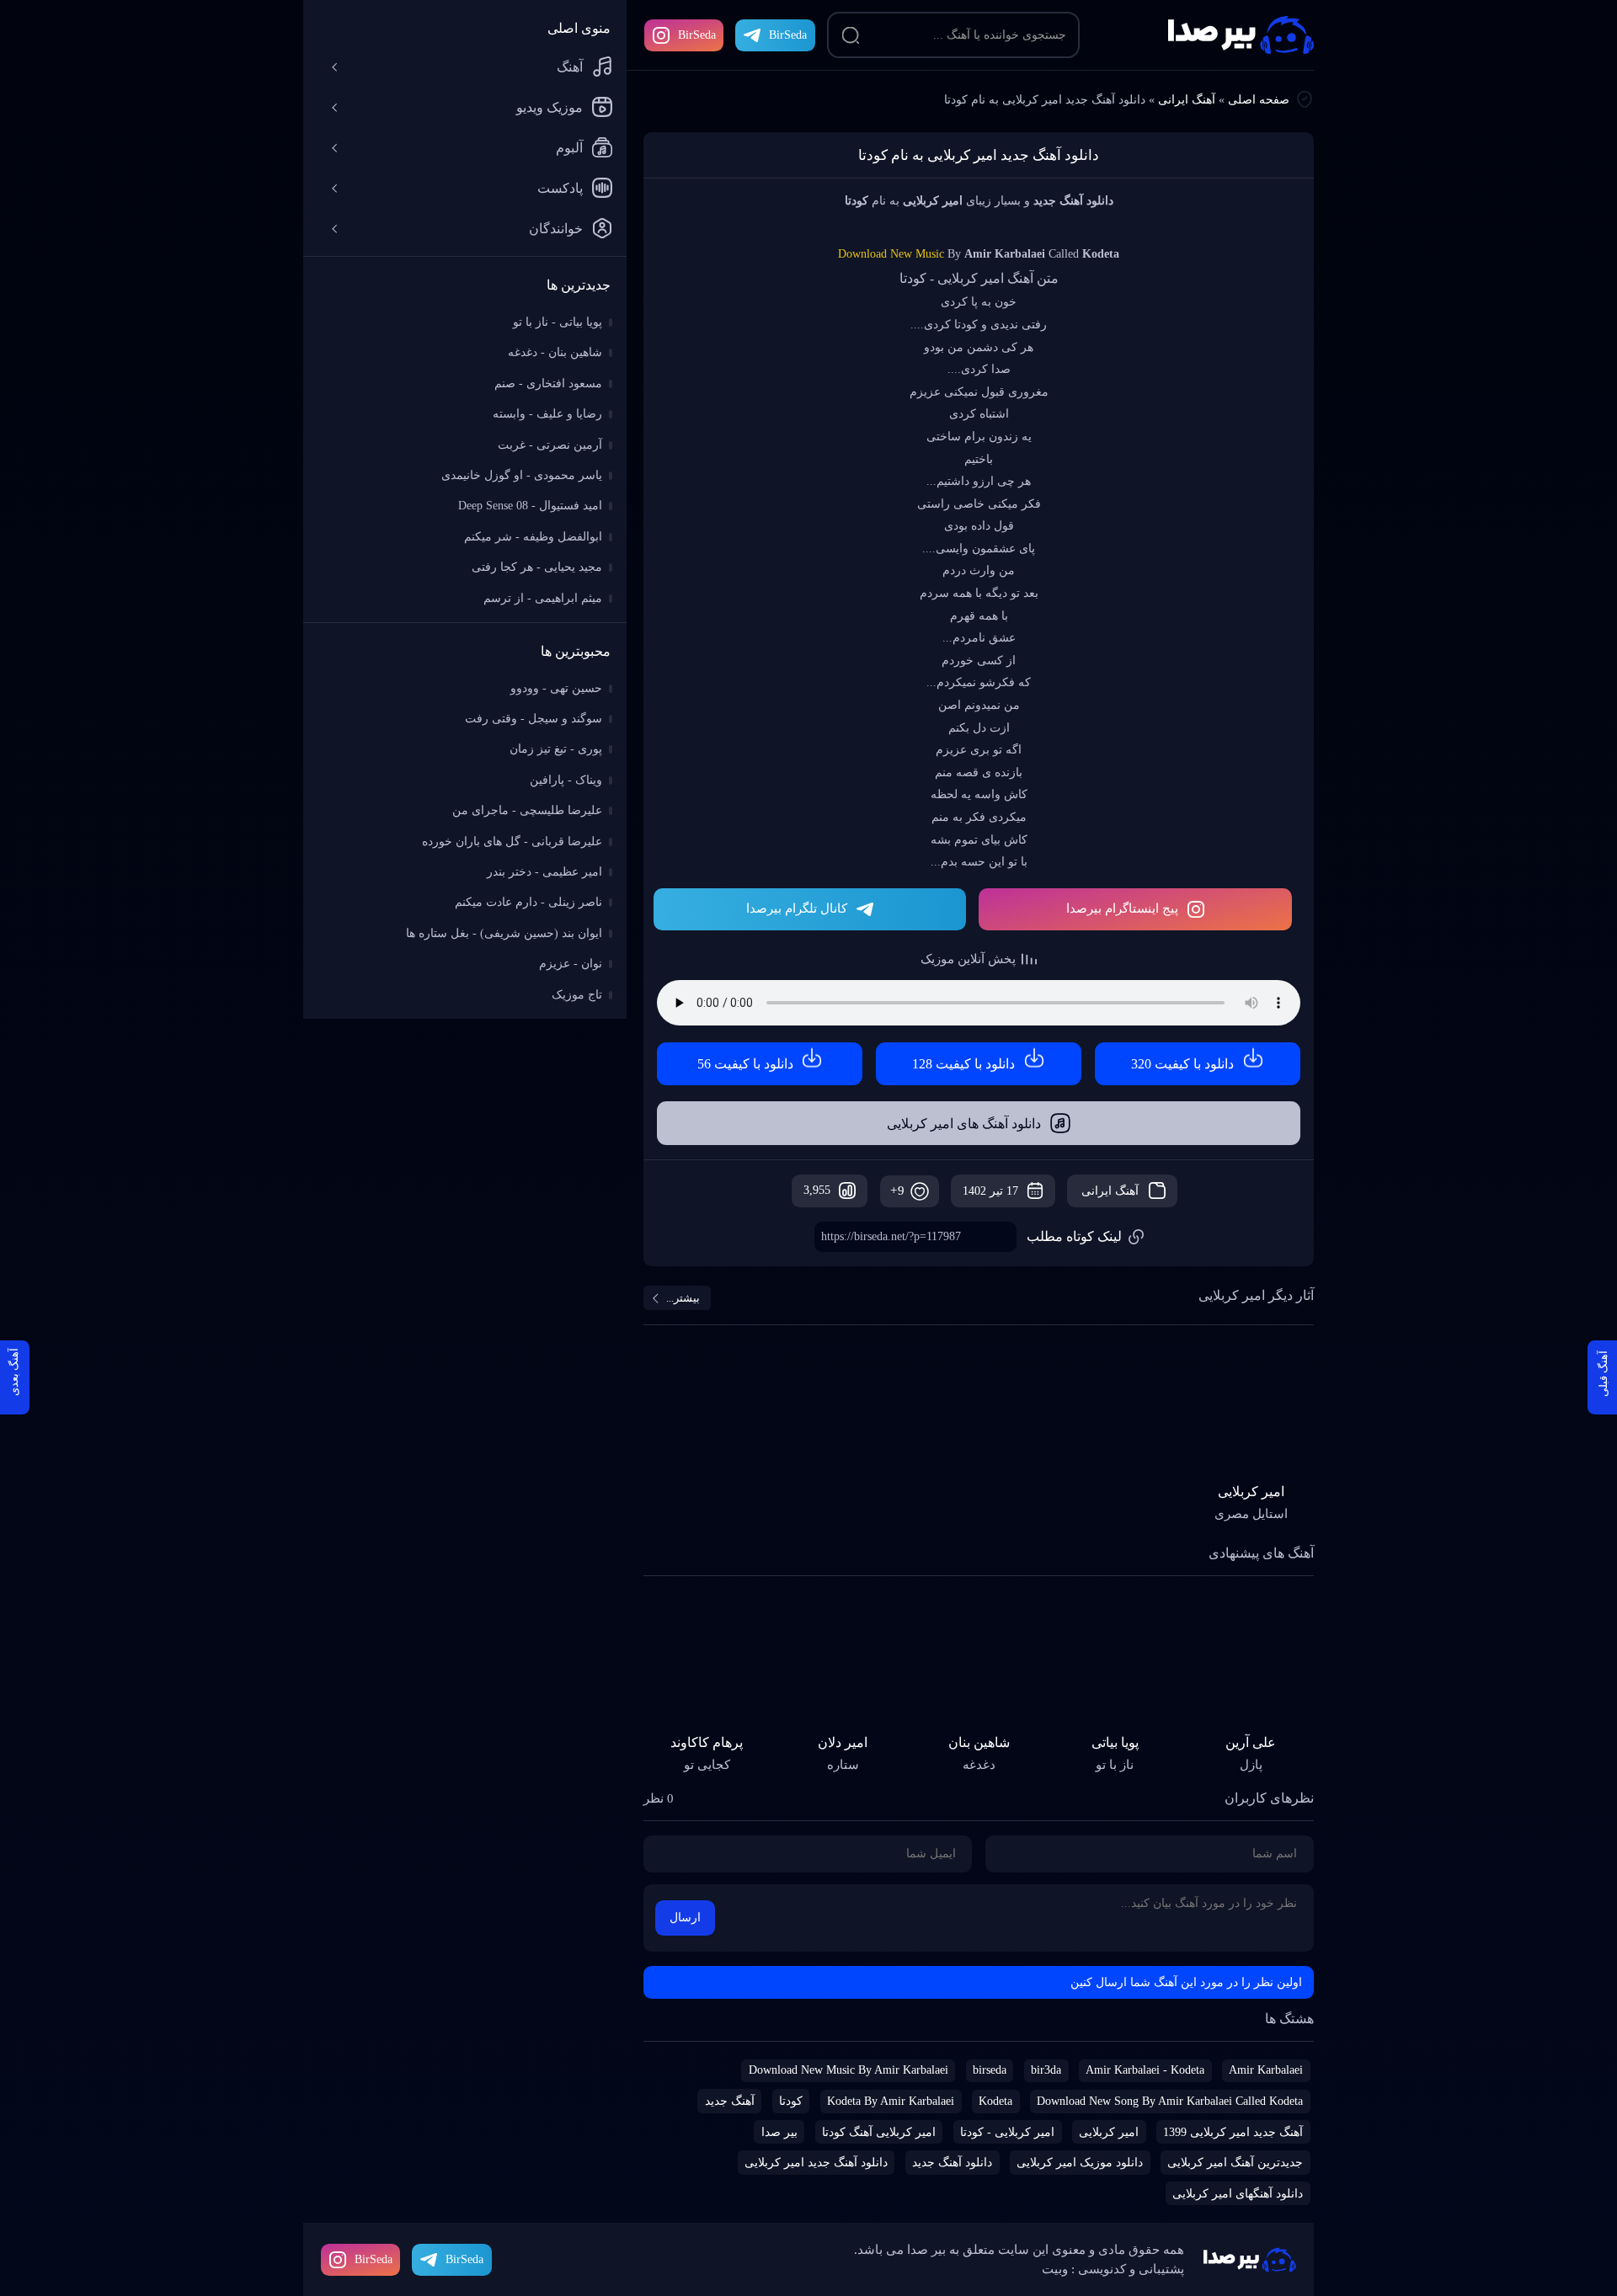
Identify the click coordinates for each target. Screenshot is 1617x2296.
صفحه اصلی (1259, 100)
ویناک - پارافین (566, 780)
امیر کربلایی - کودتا (1007, 2132)
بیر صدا (1241, 35)
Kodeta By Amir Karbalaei (891, 2101)
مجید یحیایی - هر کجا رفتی (537, 567)
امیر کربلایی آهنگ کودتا (879, 2132)
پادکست (560, 188)
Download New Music (891, 254)
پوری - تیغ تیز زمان (556, 749)
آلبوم (569, 148)
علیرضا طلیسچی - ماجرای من (527, 810)
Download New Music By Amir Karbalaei (849, 2070)
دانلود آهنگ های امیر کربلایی (964, 1124)
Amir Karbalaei (1266, 2070)
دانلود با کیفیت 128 (963, 1064)
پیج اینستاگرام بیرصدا (1122, 908)
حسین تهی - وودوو (556, 688)
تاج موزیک (577, 995)
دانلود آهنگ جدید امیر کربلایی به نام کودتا (979, 155)
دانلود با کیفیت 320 (1182, 1064)
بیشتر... (683, 1298)
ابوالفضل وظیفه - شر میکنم (533, 537)
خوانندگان (556, 229)
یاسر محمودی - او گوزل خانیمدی (522, 475)
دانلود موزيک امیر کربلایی (1080, 2163)
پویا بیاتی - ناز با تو (558, 322)
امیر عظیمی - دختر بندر (544, 872)
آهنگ (570, 67)
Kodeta (995, 2101)
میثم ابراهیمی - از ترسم (543, 598)
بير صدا (779, 2132)
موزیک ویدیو (550, 107)
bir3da (1046, 2070)
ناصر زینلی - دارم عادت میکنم (528, 902)
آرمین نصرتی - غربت (550, 445)
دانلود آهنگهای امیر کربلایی (1238, 2194)
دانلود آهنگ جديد (952, 2163)
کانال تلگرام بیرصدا (797, 908)
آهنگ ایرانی (1187, 100)
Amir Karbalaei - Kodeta (1145, 2070)
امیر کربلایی (1109, 2132)
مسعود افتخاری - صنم (548, 384)
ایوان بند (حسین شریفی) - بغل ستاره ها (504, 933)
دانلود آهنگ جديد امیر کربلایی (816, 2163)
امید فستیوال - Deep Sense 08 (530, 506)
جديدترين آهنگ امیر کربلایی (1235, 2163)
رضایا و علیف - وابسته (547, 414)
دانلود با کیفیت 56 (745, 1064)
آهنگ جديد (730, 2101)
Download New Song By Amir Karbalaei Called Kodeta (1170, 2101)
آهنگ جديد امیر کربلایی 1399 (1233, 2132)
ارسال (685, 1918)
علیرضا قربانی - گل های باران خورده (512, 842)
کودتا (791, 2101)
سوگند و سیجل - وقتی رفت (534, 719)
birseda (990, 2070)
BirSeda (697, 35)
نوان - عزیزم (571, 964)
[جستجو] (851, 35)
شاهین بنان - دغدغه (555, 352)
